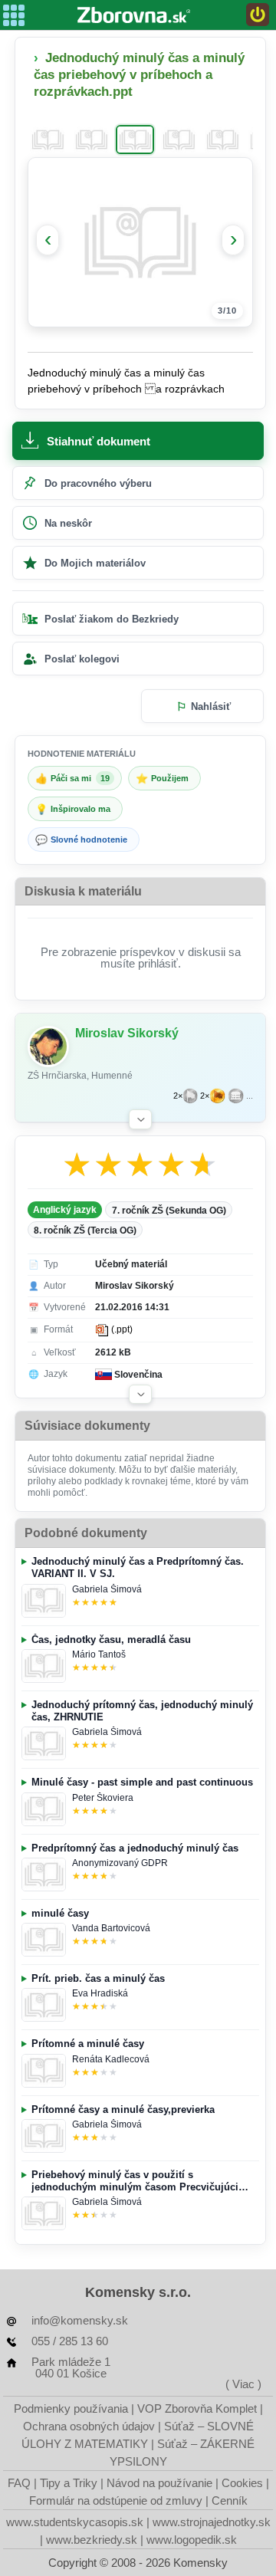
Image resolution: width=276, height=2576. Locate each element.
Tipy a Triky (69, 2483)
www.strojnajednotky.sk (212, 2522)
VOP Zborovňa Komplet (197, 2408)
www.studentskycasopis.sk (75, 2522)
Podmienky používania (71, 2408)
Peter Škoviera (103, 1798)
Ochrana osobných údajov (89, 2426)
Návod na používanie (159, 2483)
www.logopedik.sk (192, 2540)
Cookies (242, 2483)
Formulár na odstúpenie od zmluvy (116, 2500)
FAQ (19, 2483)
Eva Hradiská (100, 1993)
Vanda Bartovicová (111, 1928)
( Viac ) (243, 2384)
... (250, 1096)
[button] (140, 1119)
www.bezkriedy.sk (92, 2540)
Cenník (230, 2500)
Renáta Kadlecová (111, 2059)
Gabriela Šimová (107, 1589)
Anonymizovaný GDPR (120, 1863)
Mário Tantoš (99, 1654)
